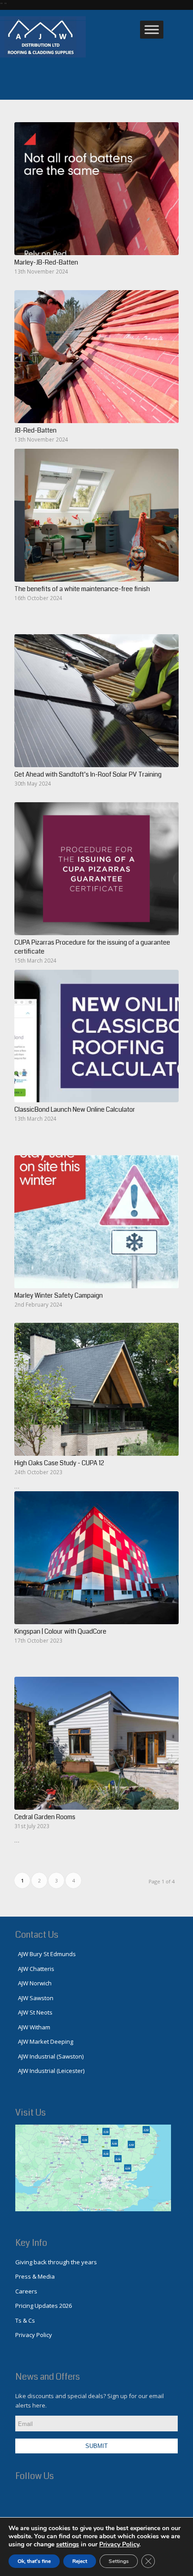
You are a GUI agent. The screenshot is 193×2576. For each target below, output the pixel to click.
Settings (119, 2561)
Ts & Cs (25, 2320)
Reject (80, 2561)
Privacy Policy (34, 2335)
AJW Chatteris (35, 1969)
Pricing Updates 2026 (44, 2306)
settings (68, 2545)
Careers (26, 2291)
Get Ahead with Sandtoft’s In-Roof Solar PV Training (88, 774)
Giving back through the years (56, 2262)
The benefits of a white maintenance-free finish (82, 589)
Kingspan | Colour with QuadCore (60, 1631)
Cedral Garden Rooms (45, 1817)
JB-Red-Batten (35, 430)
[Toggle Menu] (152, 30)
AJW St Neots (34, 2012)
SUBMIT (96, 2446)
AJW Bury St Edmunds (46, 1954)
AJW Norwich (33, 1983)
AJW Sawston (34, 1998)
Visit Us (31, 2113)
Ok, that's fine (34, 2561)
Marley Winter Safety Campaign (59, 1295)
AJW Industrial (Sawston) (49, 2056)
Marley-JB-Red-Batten (46, 262)
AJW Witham (33, 2027)
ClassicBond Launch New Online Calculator (75, 1109)
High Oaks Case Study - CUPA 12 (59, 1463)
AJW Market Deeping (44, 2041)
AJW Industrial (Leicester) (50, 2071)
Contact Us (37, 1935)
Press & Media (35, 2276)
